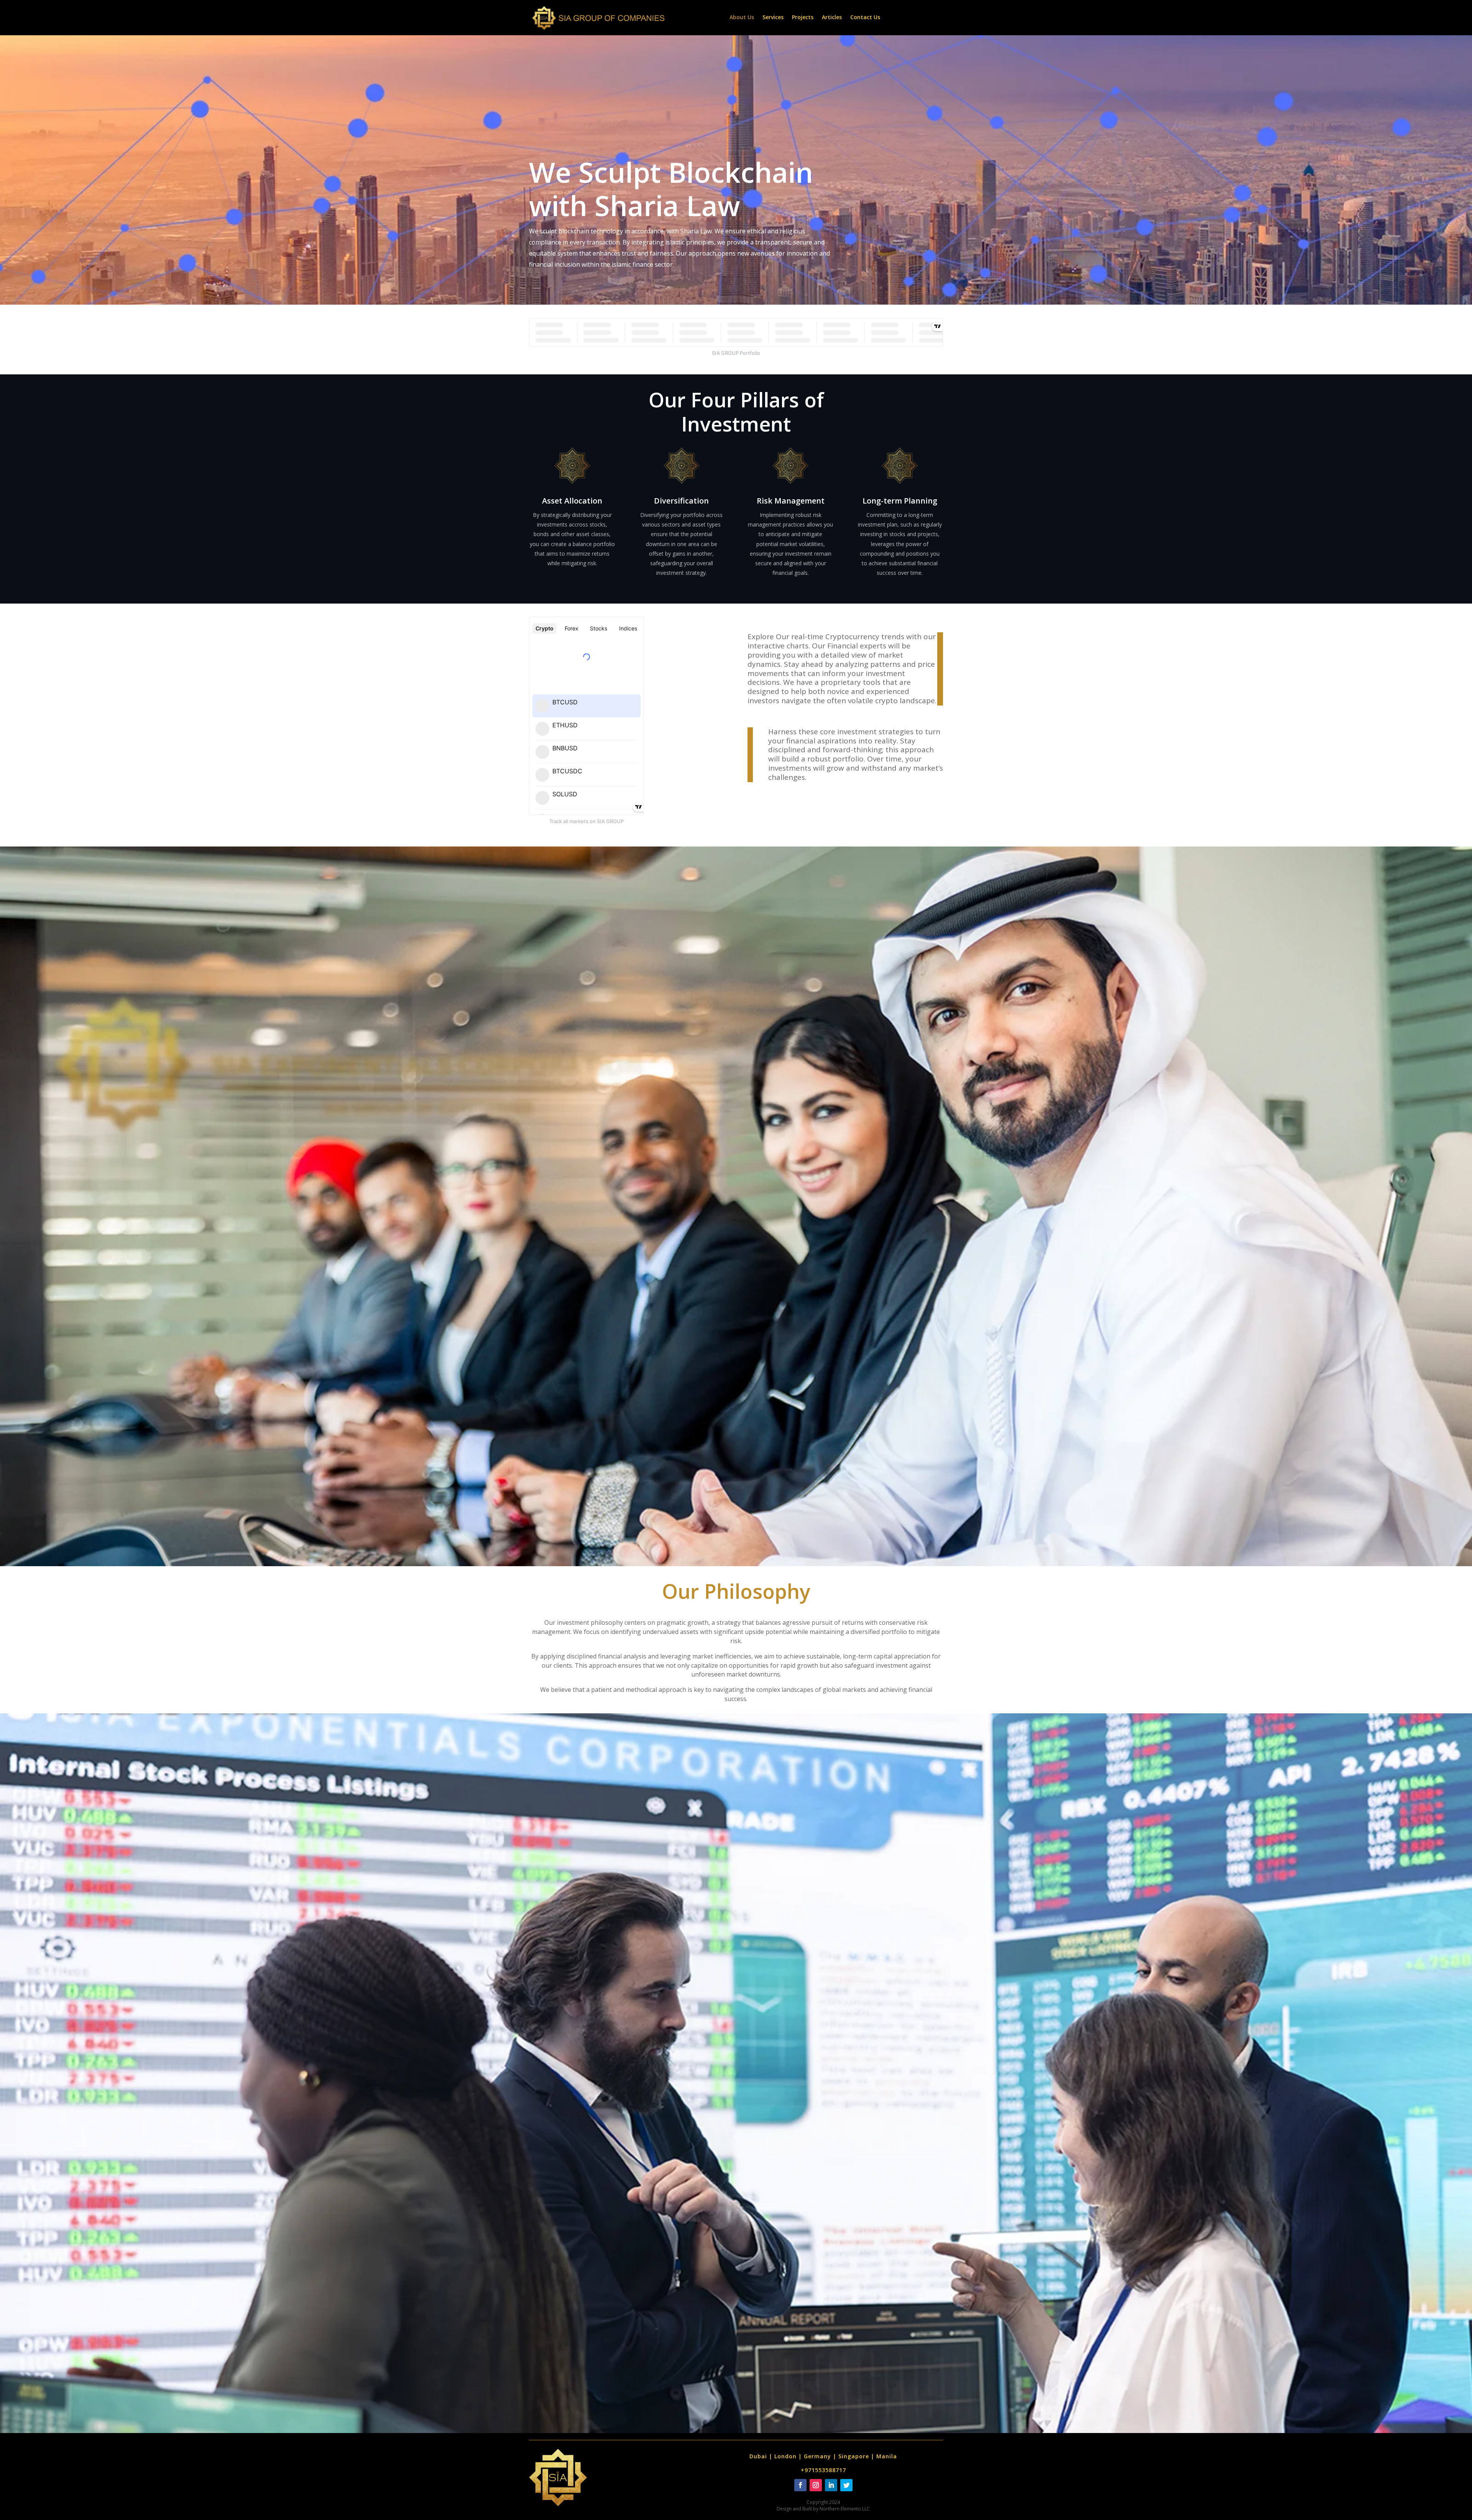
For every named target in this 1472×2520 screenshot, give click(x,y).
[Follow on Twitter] (846, 2485)
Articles (832, 18)
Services (773, 18)
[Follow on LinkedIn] (831, 2485)
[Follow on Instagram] (816, 2485)
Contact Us (865, 18)
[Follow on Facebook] (800, 2485)
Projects (803, 18)
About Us (742, 18)
